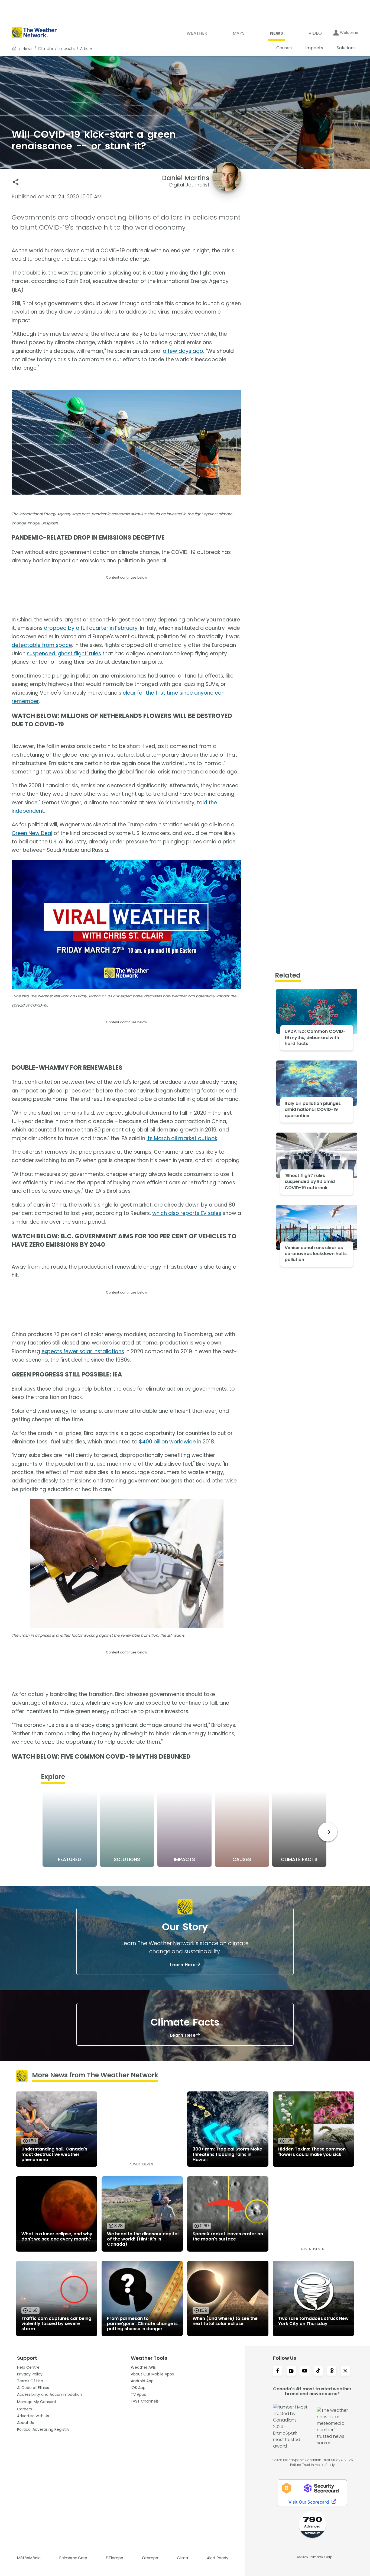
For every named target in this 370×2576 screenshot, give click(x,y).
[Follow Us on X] (345, 2371)
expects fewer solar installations (83, 1351)
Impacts (67, 49)
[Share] (16, 182)
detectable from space (42, 645)
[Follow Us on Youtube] (305, 2371)
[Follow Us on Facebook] (278, 2371)
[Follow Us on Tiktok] (318, 2371)
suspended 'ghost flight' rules (64, 654)
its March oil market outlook (182, 1138)
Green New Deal (32, 833)
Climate (46, 49)
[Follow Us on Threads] (332, 2371)
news (27, 49)
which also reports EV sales (187, 1213)
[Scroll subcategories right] (328, 1832)
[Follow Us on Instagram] (291, 2371)
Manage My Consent (37, 2402)
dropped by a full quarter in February (91, 628)
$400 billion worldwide (167, 1442)
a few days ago (183, 351)
